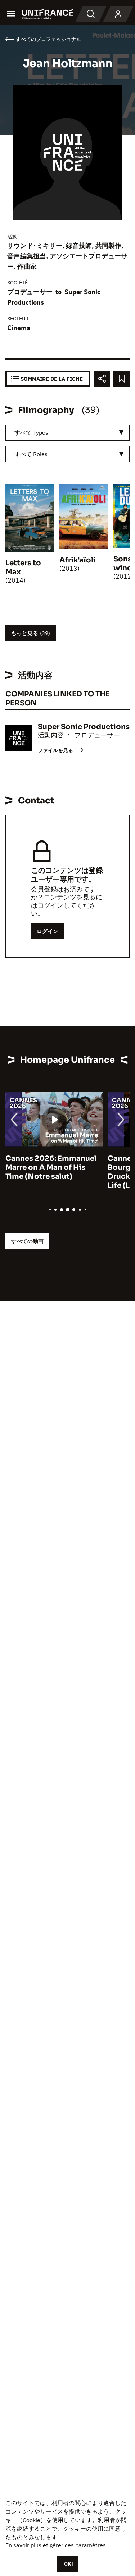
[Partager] (102, 379)
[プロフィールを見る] (118, 14)
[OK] (68, 2564)
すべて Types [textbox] (31, 432)
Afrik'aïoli (78, 560)
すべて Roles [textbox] (31, 454)
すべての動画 (27, 1241)
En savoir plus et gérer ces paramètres (56, 2545)
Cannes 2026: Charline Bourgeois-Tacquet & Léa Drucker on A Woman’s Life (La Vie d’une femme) (52, 1172)
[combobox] (67, 433)
